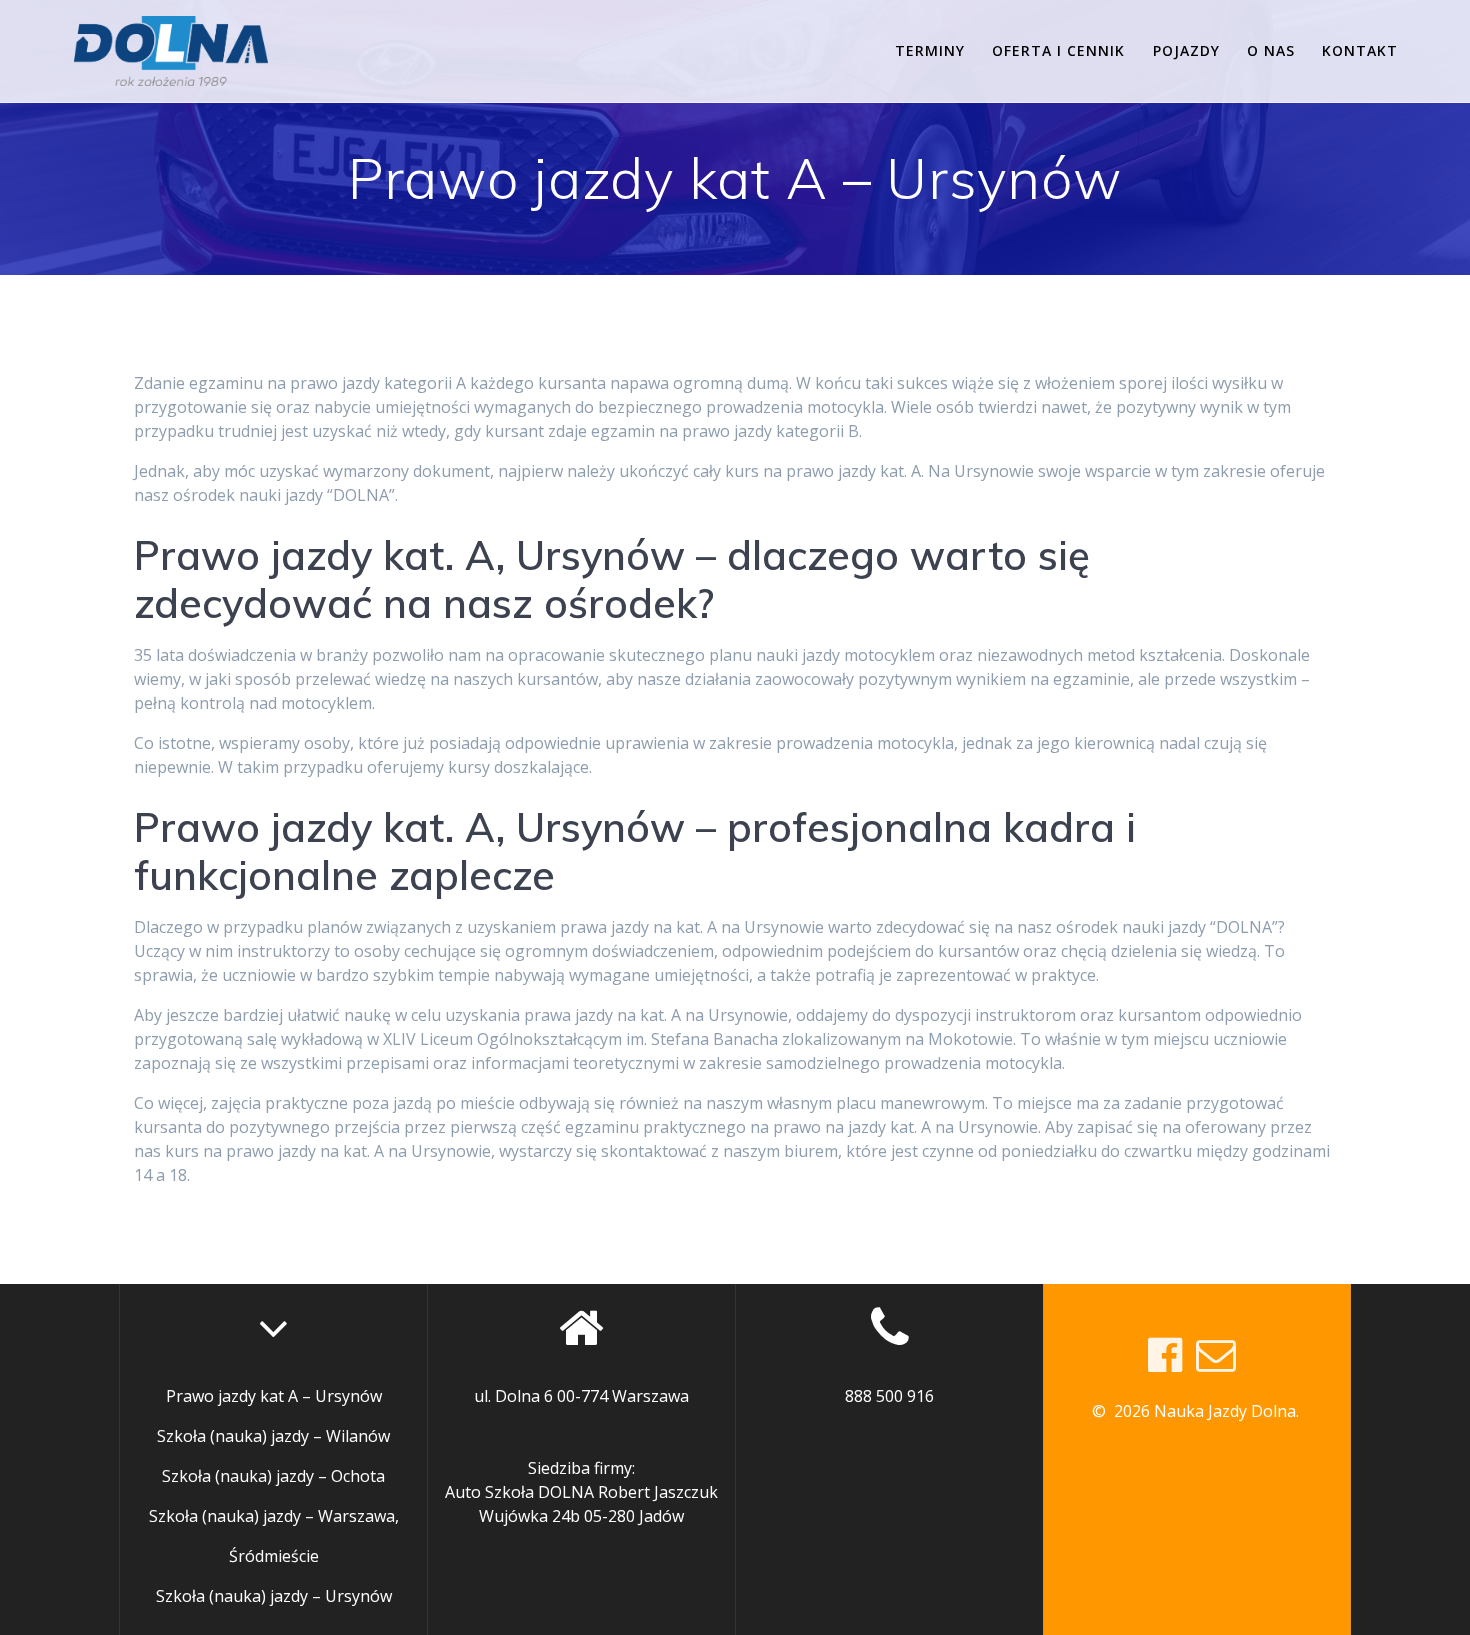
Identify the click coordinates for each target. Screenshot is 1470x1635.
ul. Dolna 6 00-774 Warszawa (581, 1396)
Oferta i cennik (1058, 50)
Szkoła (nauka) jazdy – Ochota (273, 1476)
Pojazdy (1186, 50)
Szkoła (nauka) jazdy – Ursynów (274, 1596)
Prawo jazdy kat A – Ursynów (274, 1396)
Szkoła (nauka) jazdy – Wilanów (273, 1436)
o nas (1271, 50)
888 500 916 (889, 1396)
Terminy (930, 50)
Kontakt (1360, 50)
